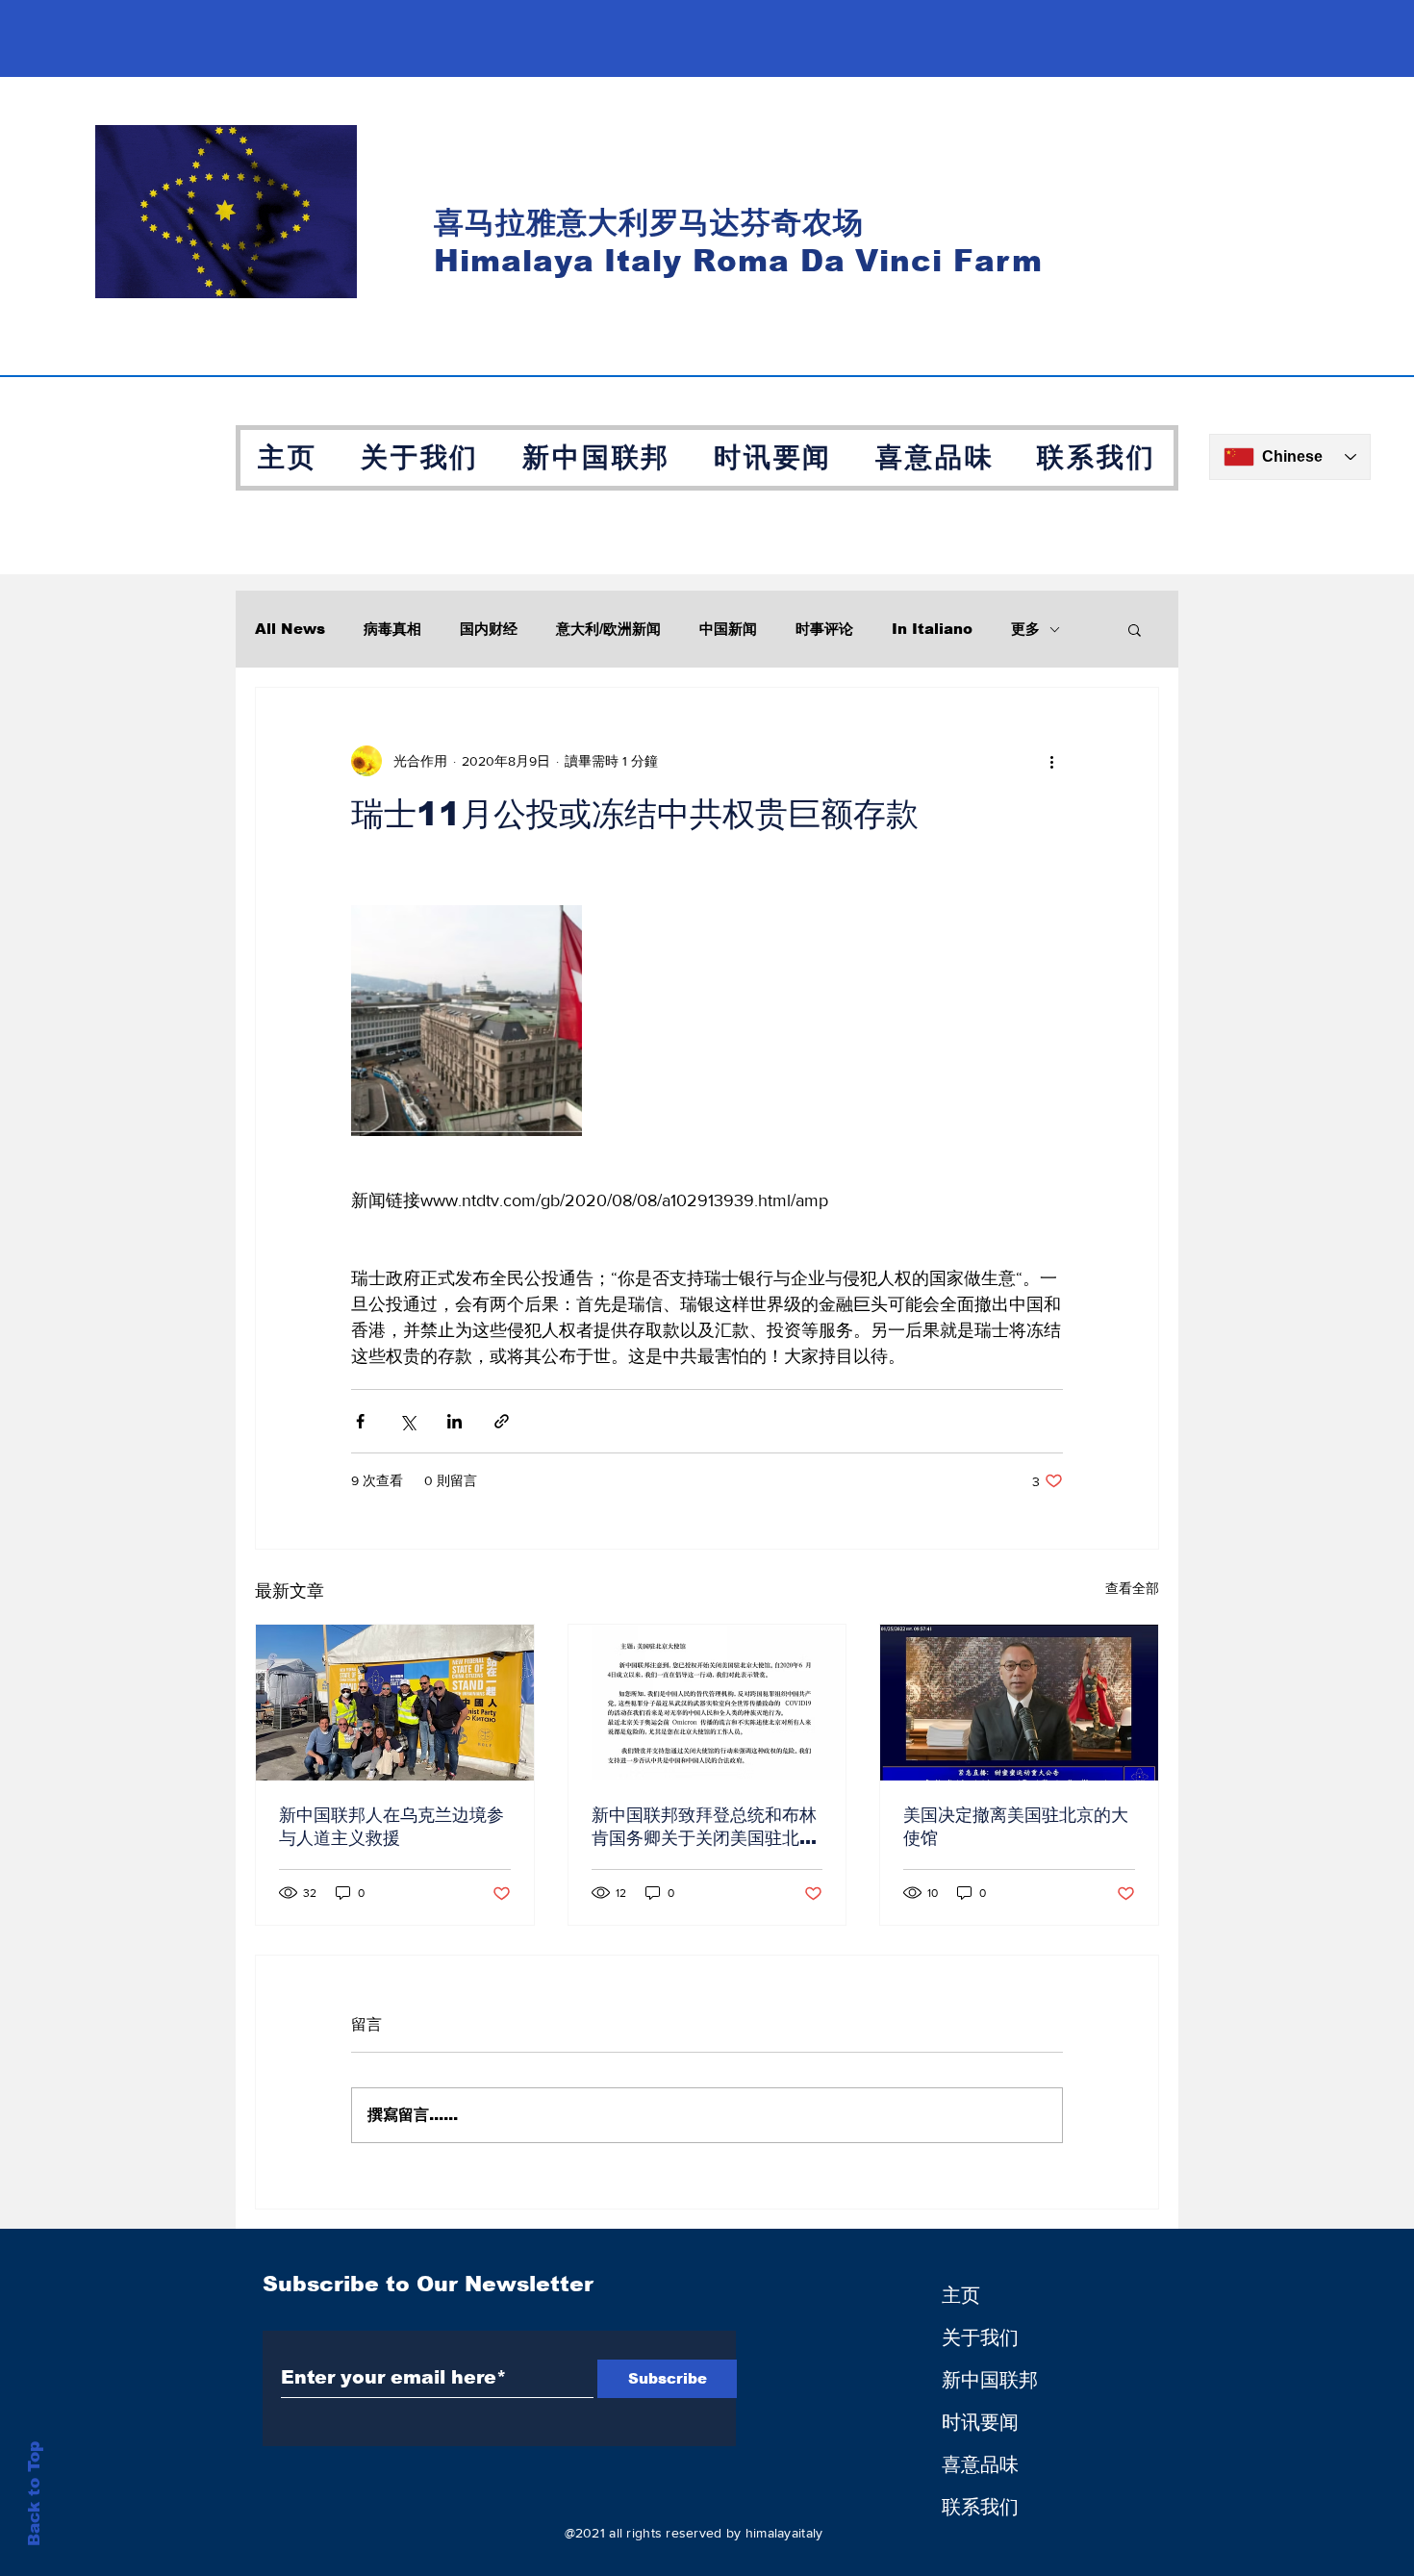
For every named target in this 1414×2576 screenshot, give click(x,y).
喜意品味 (980, 2464)
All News (290, 629)
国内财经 (489, 629)
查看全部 (1132, 1588)
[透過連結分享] (502, 1421)
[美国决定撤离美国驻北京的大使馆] (1019, 1703)
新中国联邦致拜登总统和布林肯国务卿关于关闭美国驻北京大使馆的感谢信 (704, 1828)
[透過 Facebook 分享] (360, 1421)
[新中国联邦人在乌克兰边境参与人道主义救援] (395, 1703)
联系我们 (980, 2507)
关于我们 (980, 2337)
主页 (961, 2295)
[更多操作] (1051, 761)
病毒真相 (392, 629)
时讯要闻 (980, 2422)
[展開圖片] (467, 1021)
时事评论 (824, 629)
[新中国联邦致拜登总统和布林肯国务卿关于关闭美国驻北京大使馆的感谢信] (707, 1703)
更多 (1025, 629)
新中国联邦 (990, 2380)
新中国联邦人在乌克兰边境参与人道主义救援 (391, 1827)
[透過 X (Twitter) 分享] (407, 1421)
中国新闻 (728, 629)
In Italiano (932, 629)
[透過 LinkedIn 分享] (454, 1421)
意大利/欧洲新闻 (608, 629)
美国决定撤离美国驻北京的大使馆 (1016, 1827)
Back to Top (34, 2494)
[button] (1135, 629)
